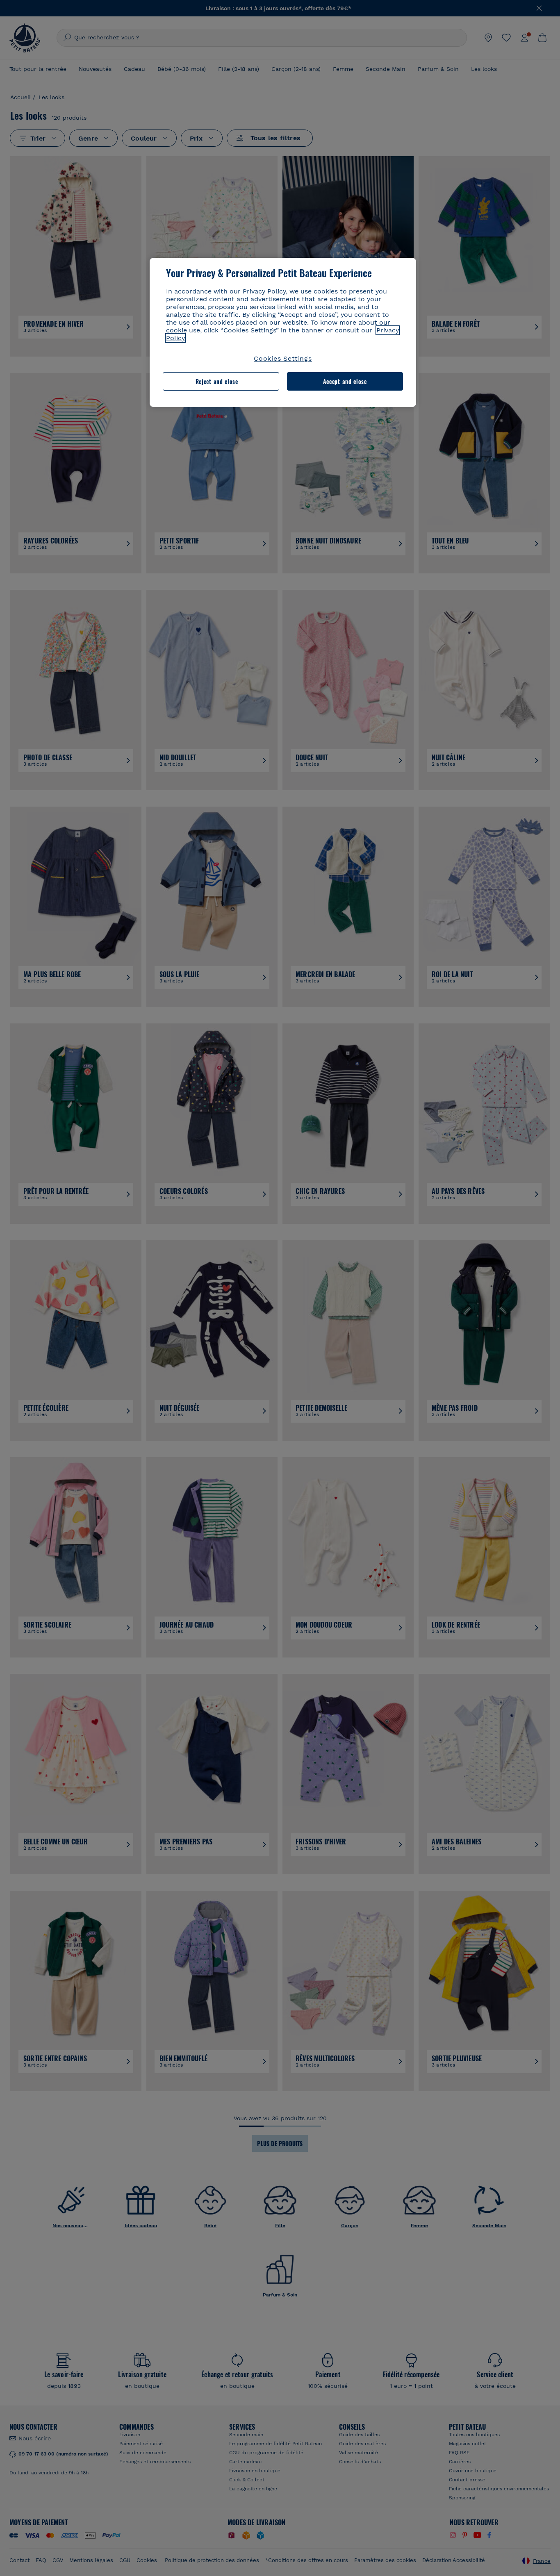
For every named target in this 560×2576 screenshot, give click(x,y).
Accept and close (345, 381)
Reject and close (217, 381)
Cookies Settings (283, 358)
